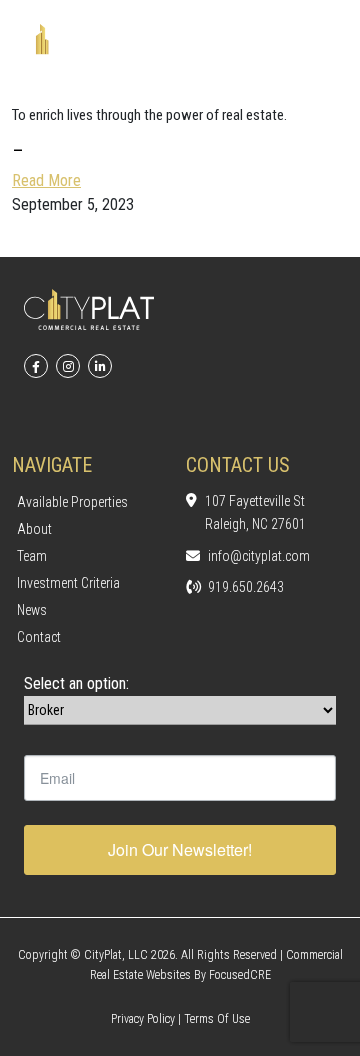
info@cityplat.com (259, 556)
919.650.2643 (246, 587)
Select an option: (76, 683)
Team (32, 556)
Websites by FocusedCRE (208, 975)
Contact (39, 637)
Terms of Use (217, 1019)
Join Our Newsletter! (180, 849)
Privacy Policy (143, 1019)
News (32, 610)
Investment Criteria (68, 583)
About (34, 529)
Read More (46, 180)
